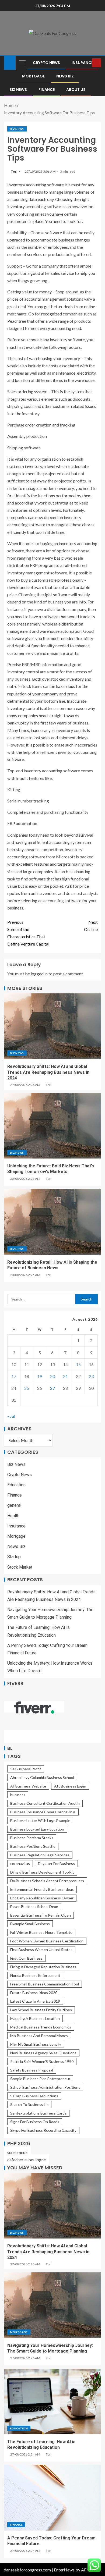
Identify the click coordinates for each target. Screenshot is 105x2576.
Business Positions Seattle (33, 1846)
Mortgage (33, 76)
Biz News (18, 90)
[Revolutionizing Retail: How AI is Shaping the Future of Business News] (52, 1222)
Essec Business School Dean (34, 1907)
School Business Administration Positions (45, 2087)
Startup (14, 1557)
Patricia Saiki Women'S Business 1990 (42, 2061)
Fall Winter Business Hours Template (41, 1932)
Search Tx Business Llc (29, 2104)
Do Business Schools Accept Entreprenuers (47, 1881)
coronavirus (20, 1863)
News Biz (65, 76)
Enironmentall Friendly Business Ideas (42, 1889)
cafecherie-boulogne (27, 2160)
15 (78, 1364)
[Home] (10, 62)
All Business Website (28, 1786)
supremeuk (17, 2152)
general (14, 1505)
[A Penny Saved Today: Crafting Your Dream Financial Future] (52, 2498)
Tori (14, 171)
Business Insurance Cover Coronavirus (43, 1812)
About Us (76, 90)
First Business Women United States (41, 1950)
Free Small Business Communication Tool (45, 1984)
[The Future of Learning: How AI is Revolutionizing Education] (52, 2401)
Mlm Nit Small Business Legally (36, 2044)
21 (65, 1376)
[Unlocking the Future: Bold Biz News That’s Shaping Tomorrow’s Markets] (52, 1126)
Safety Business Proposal (32, 2070)
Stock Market (20, 1567)
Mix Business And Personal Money (39, 2036)
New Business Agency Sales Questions (43, 2053)
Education (16, 1485)
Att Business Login (70, 1786)
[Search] (87, 63)
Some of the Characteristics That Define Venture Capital (28, 933)
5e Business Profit (26, 1769)
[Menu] (22, 63)
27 (52, 1388)
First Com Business (26, 1958)
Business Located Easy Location (37, 1829)
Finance (47, 90)
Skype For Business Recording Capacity (43, 2130)
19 (40, 1376)
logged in (39, 974)
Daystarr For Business (56, 1863)
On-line (91, 926)
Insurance (82, 63)
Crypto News (46, 63)
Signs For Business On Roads (35, 2122)
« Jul (11, 1416)
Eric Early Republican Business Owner (42, 1898)
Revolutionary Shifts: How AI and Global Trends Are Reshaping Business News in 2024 (48, 1072)
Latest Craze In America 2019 (35, 2001)
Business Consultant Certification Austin (45, 1803)
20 (52, 1376)
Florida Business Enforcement (35, 1975)
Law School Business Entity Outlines (41, 2010)
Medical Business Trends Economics (41, 2027)
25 (27, 1388)
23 (91, 1376)
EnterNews (64, 2570)
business (18, 1795)
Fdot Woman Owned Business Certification (47, 1941)
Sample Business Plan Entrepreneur (40, 2079)
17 (14, 1376)
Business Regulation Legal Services (40, 1855)
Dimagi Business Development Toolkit (42, 1872)
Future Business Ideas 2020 (34, 1993)
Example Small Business (30, 1924)
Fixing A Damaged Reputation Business (43, 1967)
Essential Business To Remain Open (41, 1915)
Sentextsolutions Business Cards (38, 2113)
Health (13, 1516)
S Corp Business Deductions (34, 2096)
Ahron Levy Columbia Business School (42, 1777)
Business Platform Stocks (32, 1838)
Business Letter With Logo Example (40, 1820)
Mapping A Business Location (35, 2018)
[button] (22, 63)
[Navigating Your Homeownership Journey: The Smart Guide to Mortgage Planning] (52, 2305)
